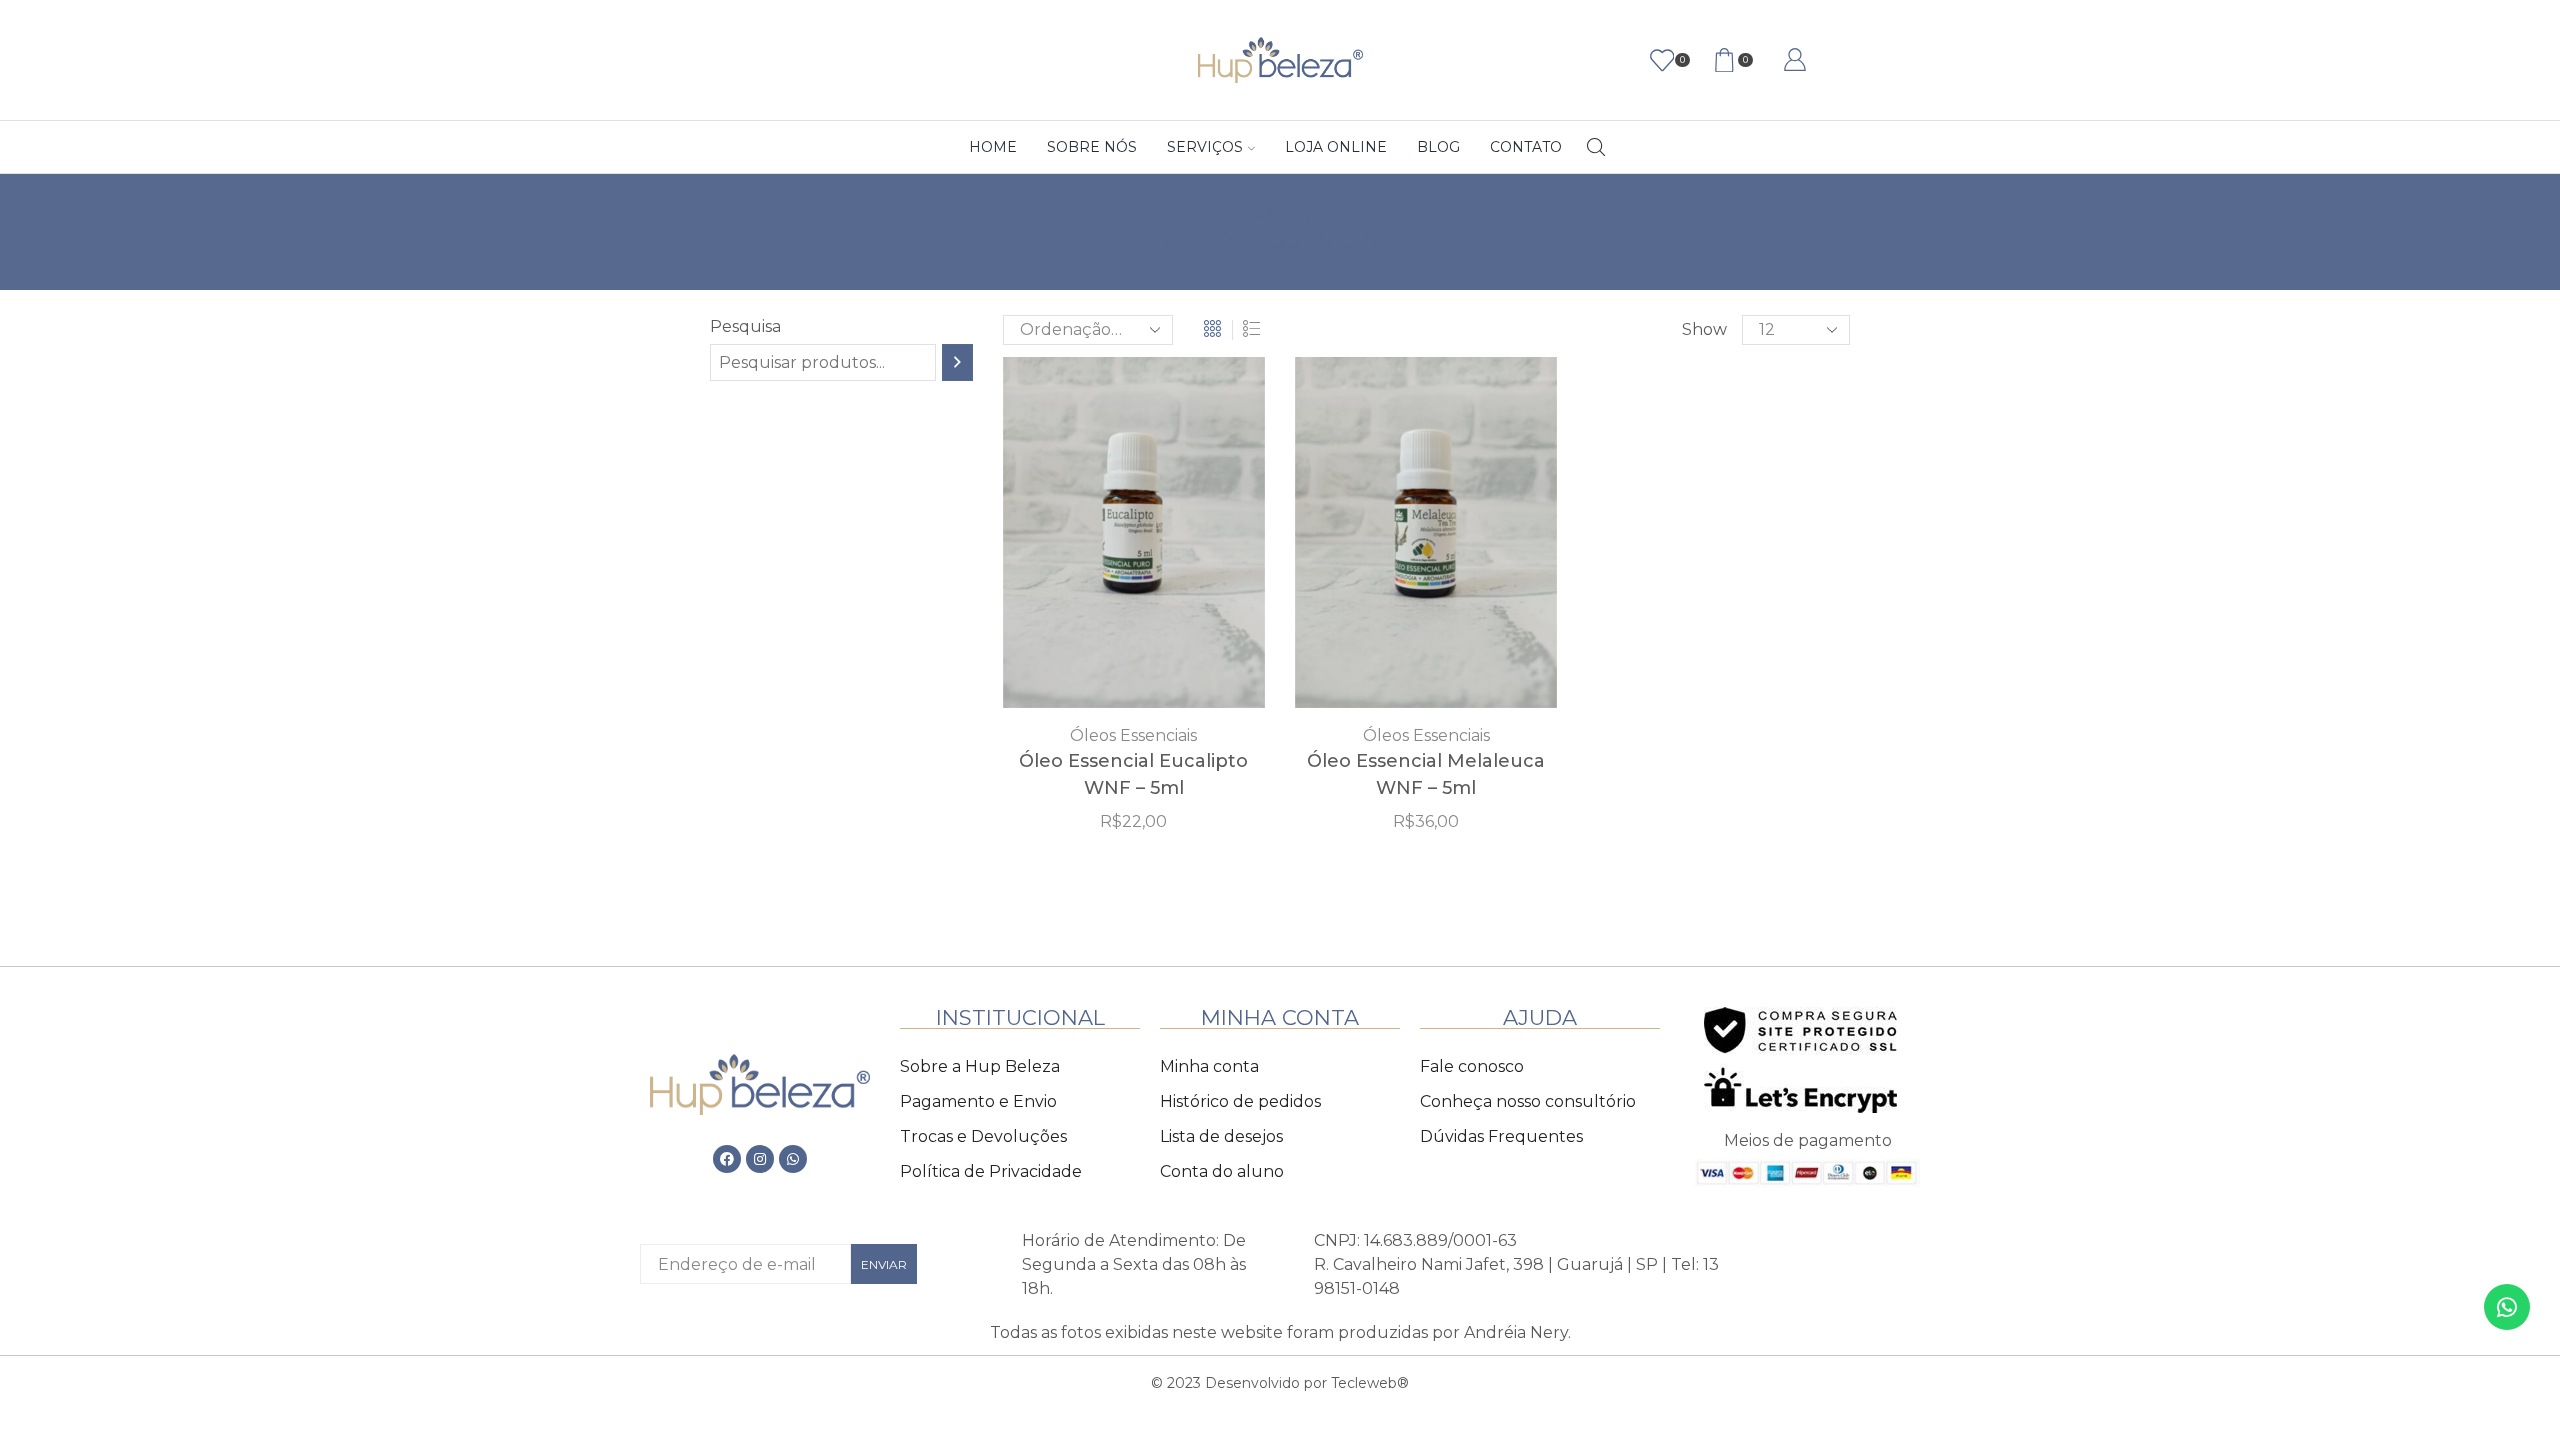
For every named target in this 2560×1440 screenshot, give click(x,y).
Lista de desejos (1221, 1136)
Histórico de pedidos (1240, 1101)
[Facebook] (727, 1159)
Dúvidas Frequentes (1501, 1136)
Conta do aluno (1222, 1171)
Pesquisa (745, 326)
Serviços (1205, 147)
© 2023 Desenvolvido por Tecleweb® (1280, 1383)
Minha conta (1209, 1066)
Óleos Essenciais (1133, 735)
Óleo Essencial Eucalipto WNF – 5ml (1133, 774)
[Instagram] (760, 1159)
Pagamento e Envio (978, 1101)
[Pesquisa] (957, 362)
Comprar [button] (1134, 540)
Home (993, 147)
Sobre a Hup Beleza (980, 1066)
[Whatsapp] (793, 1159)
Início (1274, 216)
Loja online (1336, 147)
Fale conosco (1472, 1066)
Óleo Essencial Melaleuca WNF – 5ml (1426, 774)
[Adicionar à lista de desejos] (1093, 540)
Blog (1438, 147)
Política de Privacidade (991, 1171)
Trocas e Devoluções (983, 1136)
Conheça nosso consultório (1528, 1101)
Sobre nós (1092, 147)
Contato (1526, 147)
